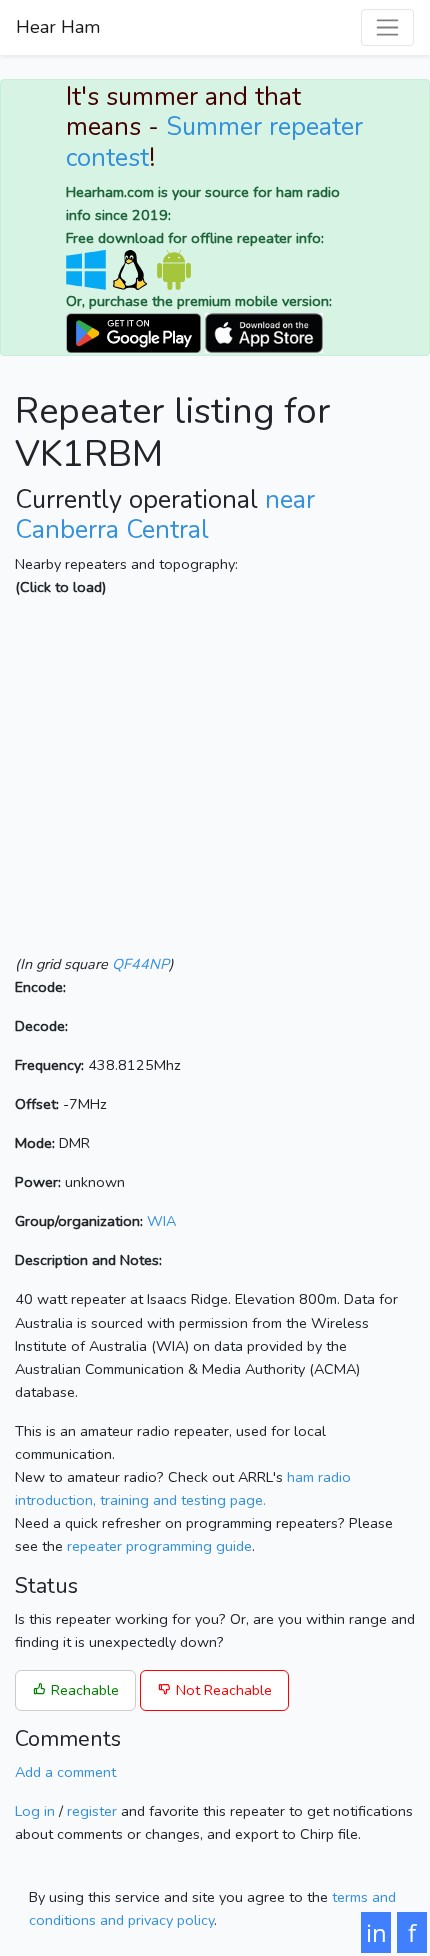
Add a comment (65, 1772)
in (376, 1932)
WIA (161, 1221)
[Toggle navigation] (387, 27)
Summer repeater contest (214, 142)
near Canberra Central (165, 515)
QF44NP (140, 964)
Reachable (83, 1690)
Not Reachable (222, 1690)
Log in (35, 1811)
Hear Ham (58, 27)
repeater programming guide (159, 1546)
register (92, 1811)
